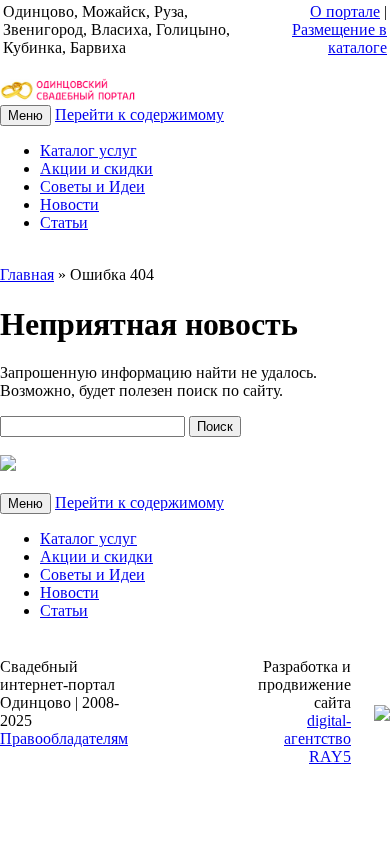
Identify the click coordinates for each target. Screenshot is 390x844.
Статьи (64, 222)
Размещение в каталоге (339, 38)
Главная (27, 274)
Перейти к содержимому (139, 114)
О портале (345, 11)
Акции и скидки (96, 168)
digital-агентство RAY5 (317, 738)
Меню (25, 115)
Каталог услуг (88, 150)
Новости (69, 204)
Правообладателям (64, 738)
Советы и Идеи (92, 186)
